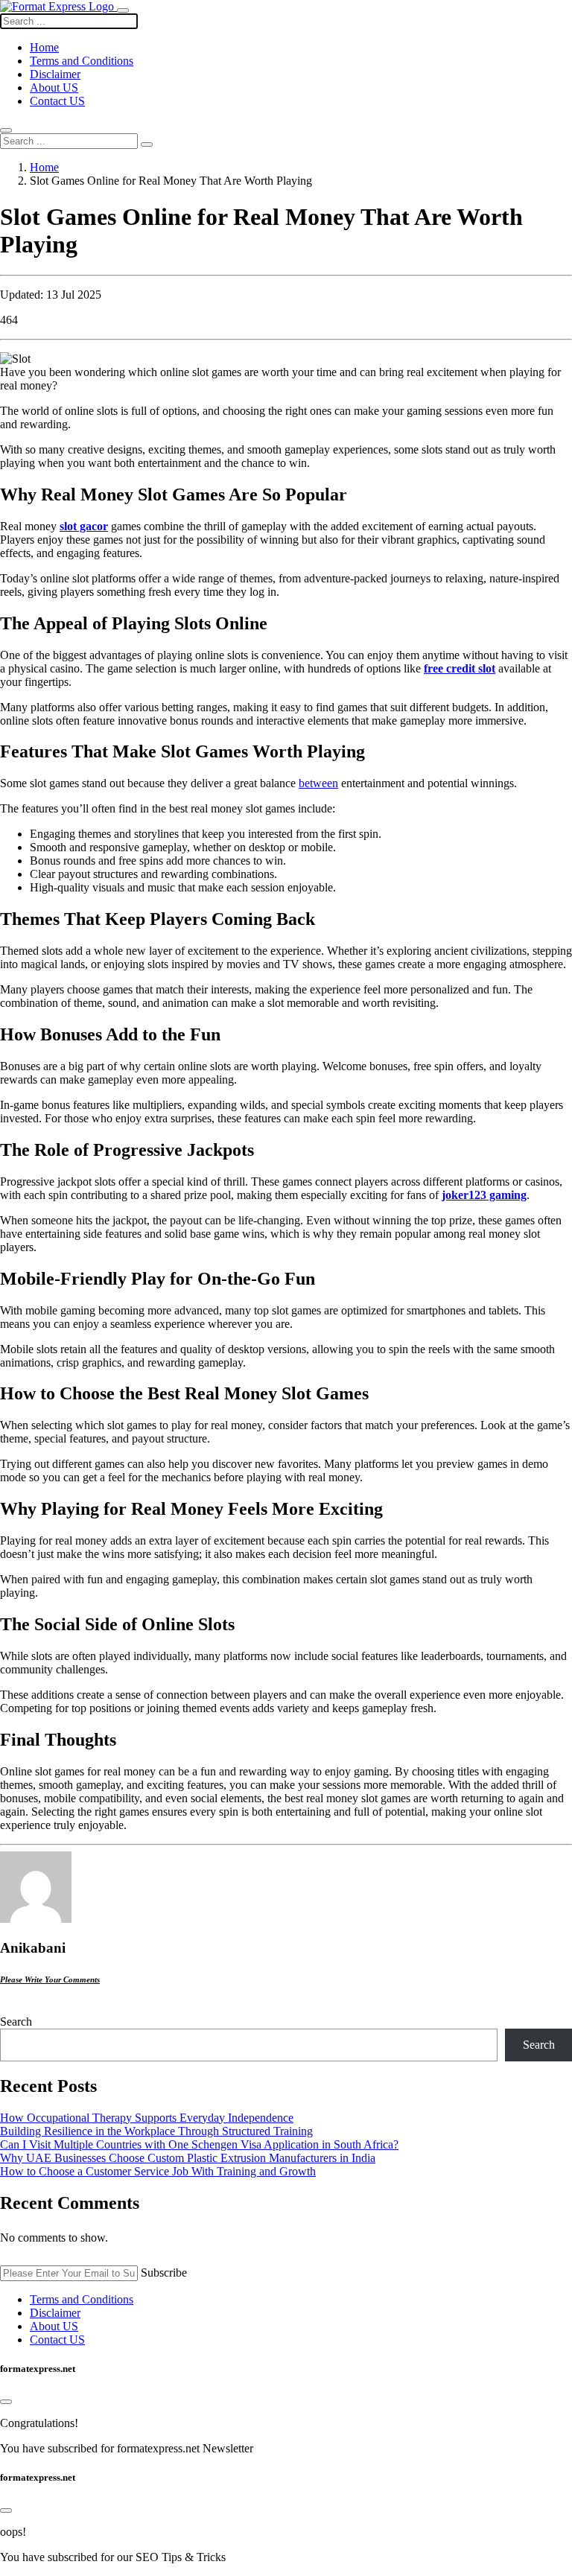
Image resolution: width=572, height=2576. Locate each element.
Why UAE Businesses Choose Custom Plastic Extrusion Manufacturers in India (188, 2158)
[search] (147, 144)
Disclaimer (55, 74)
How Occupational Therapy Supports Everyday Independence (147, 2118)
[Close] (6, 2402)
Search (16, 2022)
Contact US (57, 101)
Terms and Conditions (82, 61)
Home (44, 167)
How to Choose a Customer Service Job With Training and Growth (158, 2171)
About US (54, 88)
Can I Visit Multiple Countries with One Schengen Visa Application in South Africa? (199, 2144)
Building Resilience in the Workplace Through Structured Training (156, 2131)
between (318, 783)
